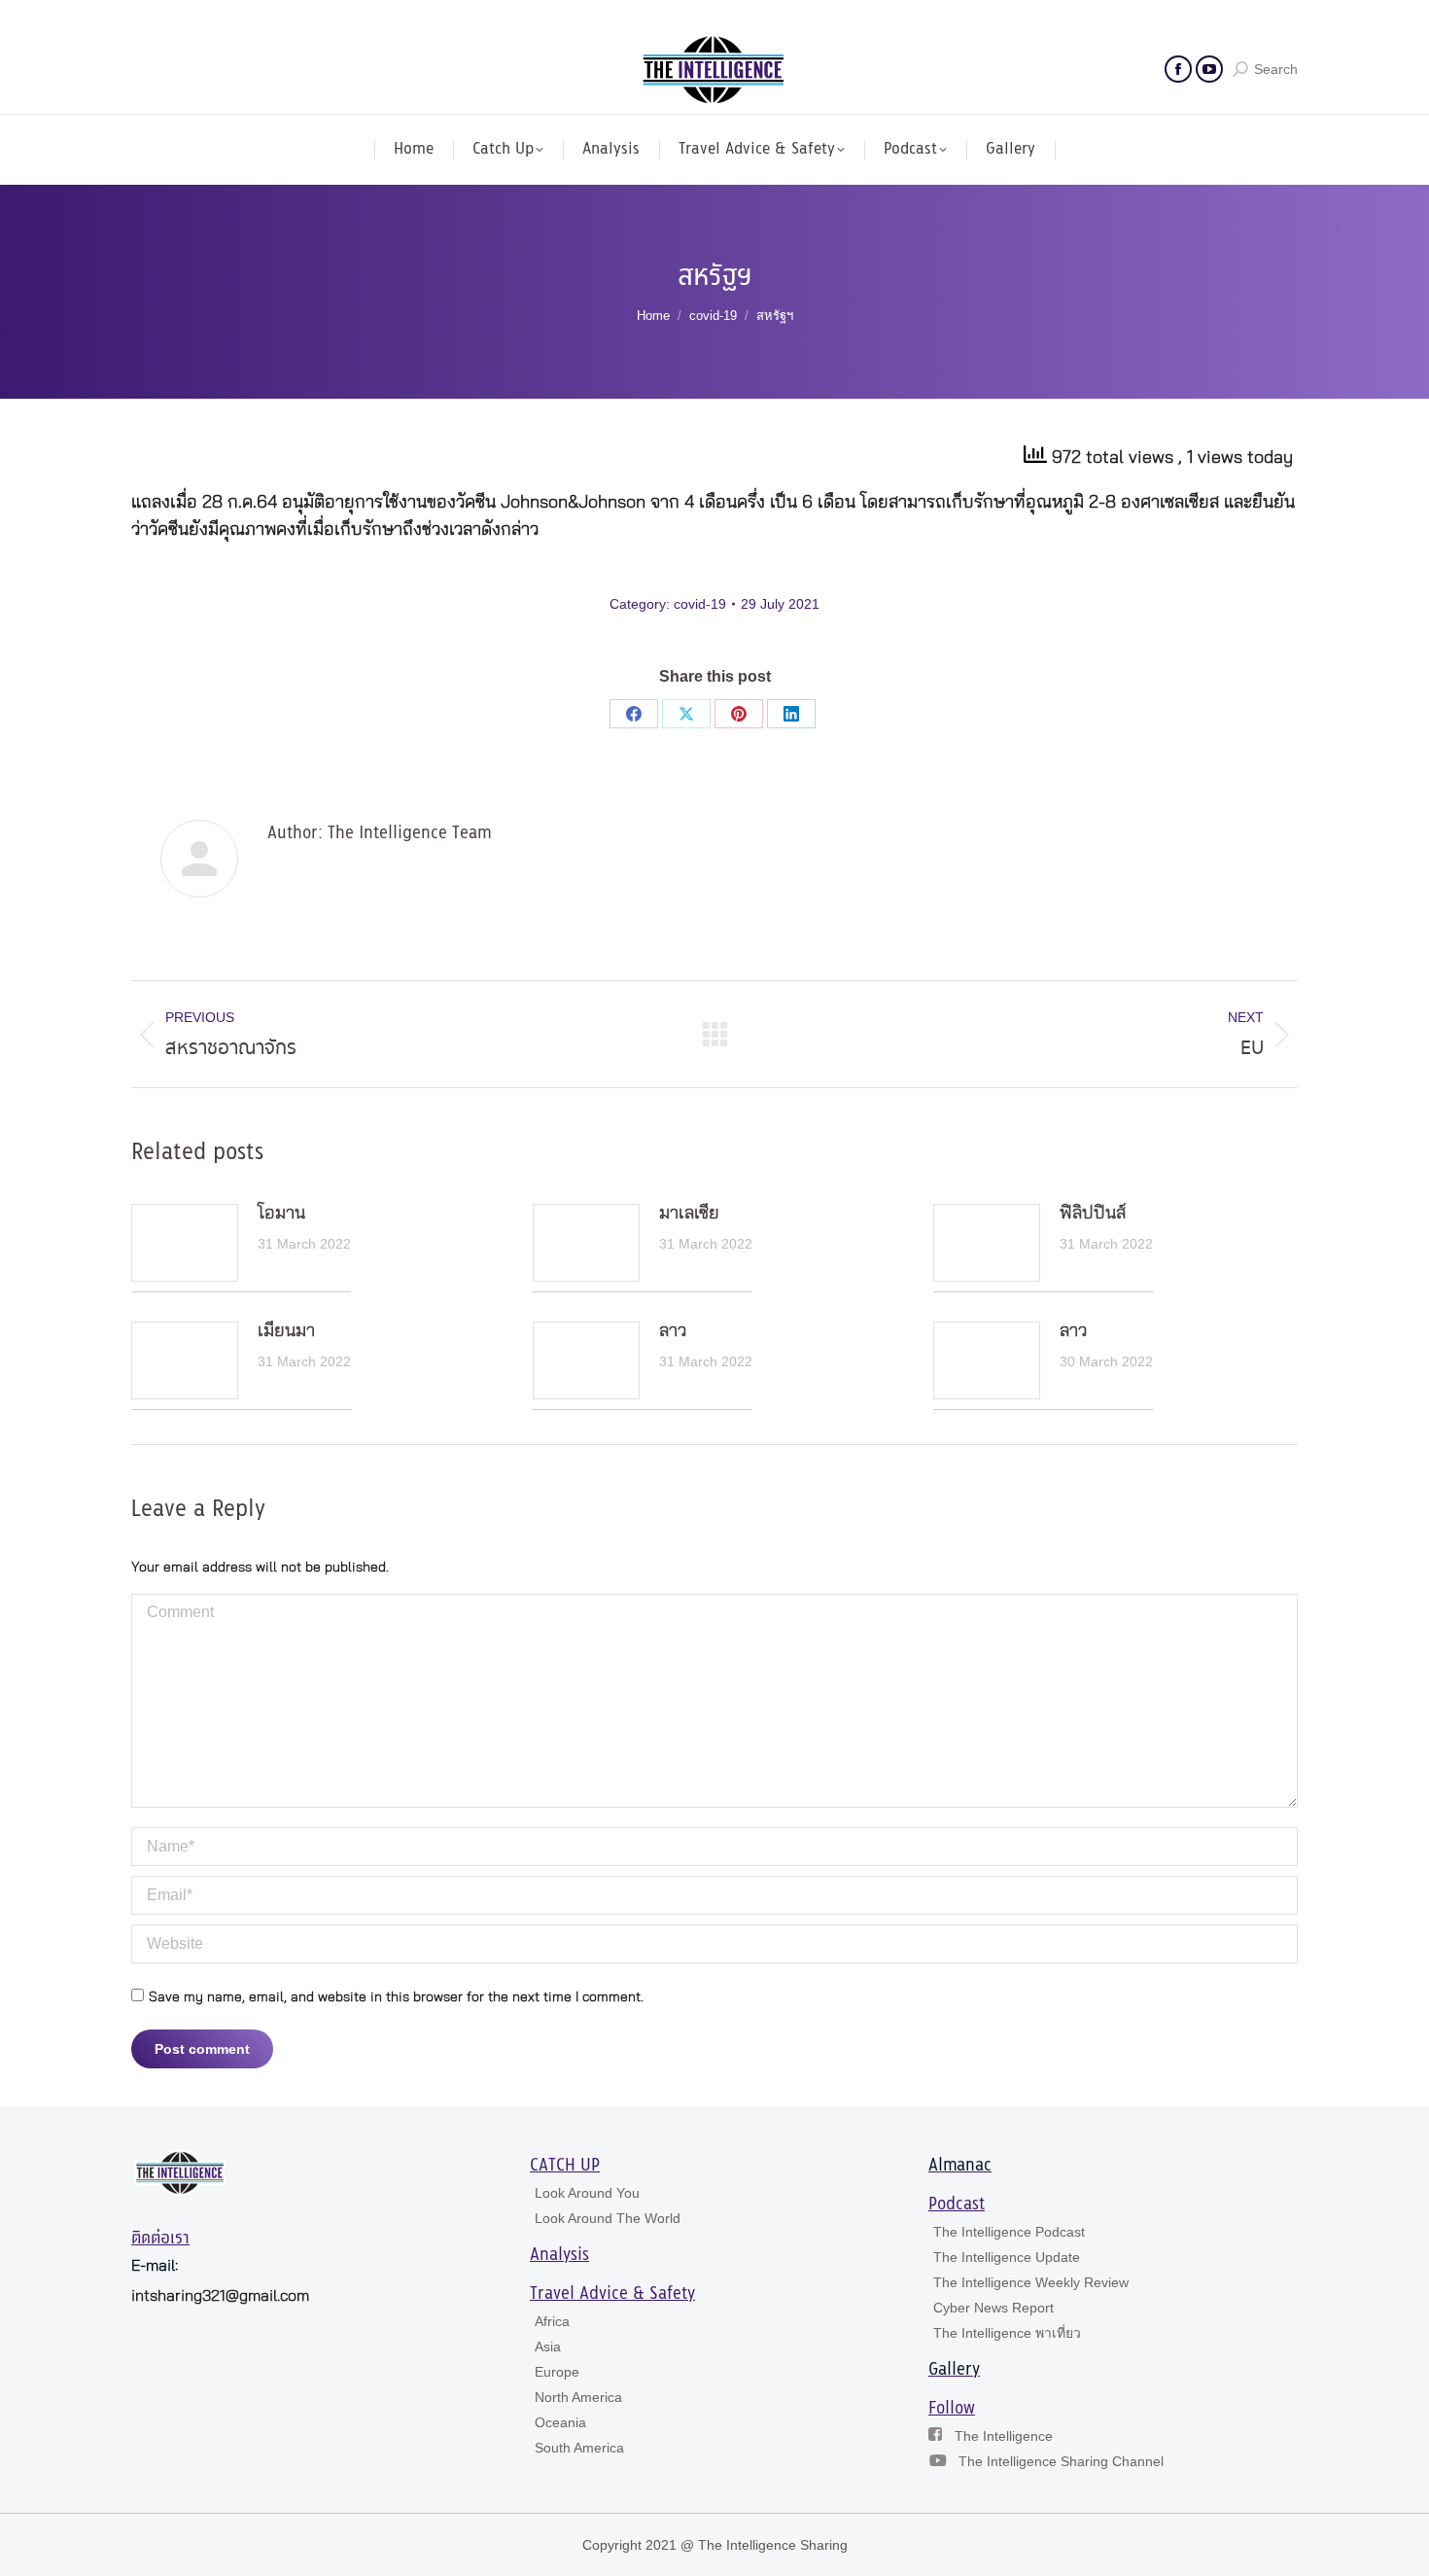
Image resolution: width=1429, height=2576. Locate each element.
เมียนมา (286, 1331)
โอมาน (281, 1214)
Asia (548, 2347)
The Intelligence (1004, 2436)
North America (578, 2397)
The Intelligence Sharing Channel (1061, 2461)
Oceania (560, 2422)
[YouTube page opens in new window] (1209, 69)
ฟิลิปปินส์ (1093, 1214)
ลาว (673, 1331)
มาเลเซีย (689, 1214)
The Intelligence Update (1007, 2257)
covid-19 (700, 604)
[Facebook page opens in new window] (1178, 69)
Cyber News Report (993, 2308)
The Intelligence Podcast (1009, 2232)
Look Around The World (608, 2218)
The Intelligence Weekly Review (1031, 2282)
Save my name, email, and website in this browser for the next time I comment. (396, 1997)
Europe (557, 2372)
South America (579, 2448)
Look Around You (587, 2193)
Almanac (960, 2166)
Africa (552, 2321)
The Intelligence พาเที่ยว (1007, 2333)
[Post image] (185, 1243)
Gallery (954, 2370)
